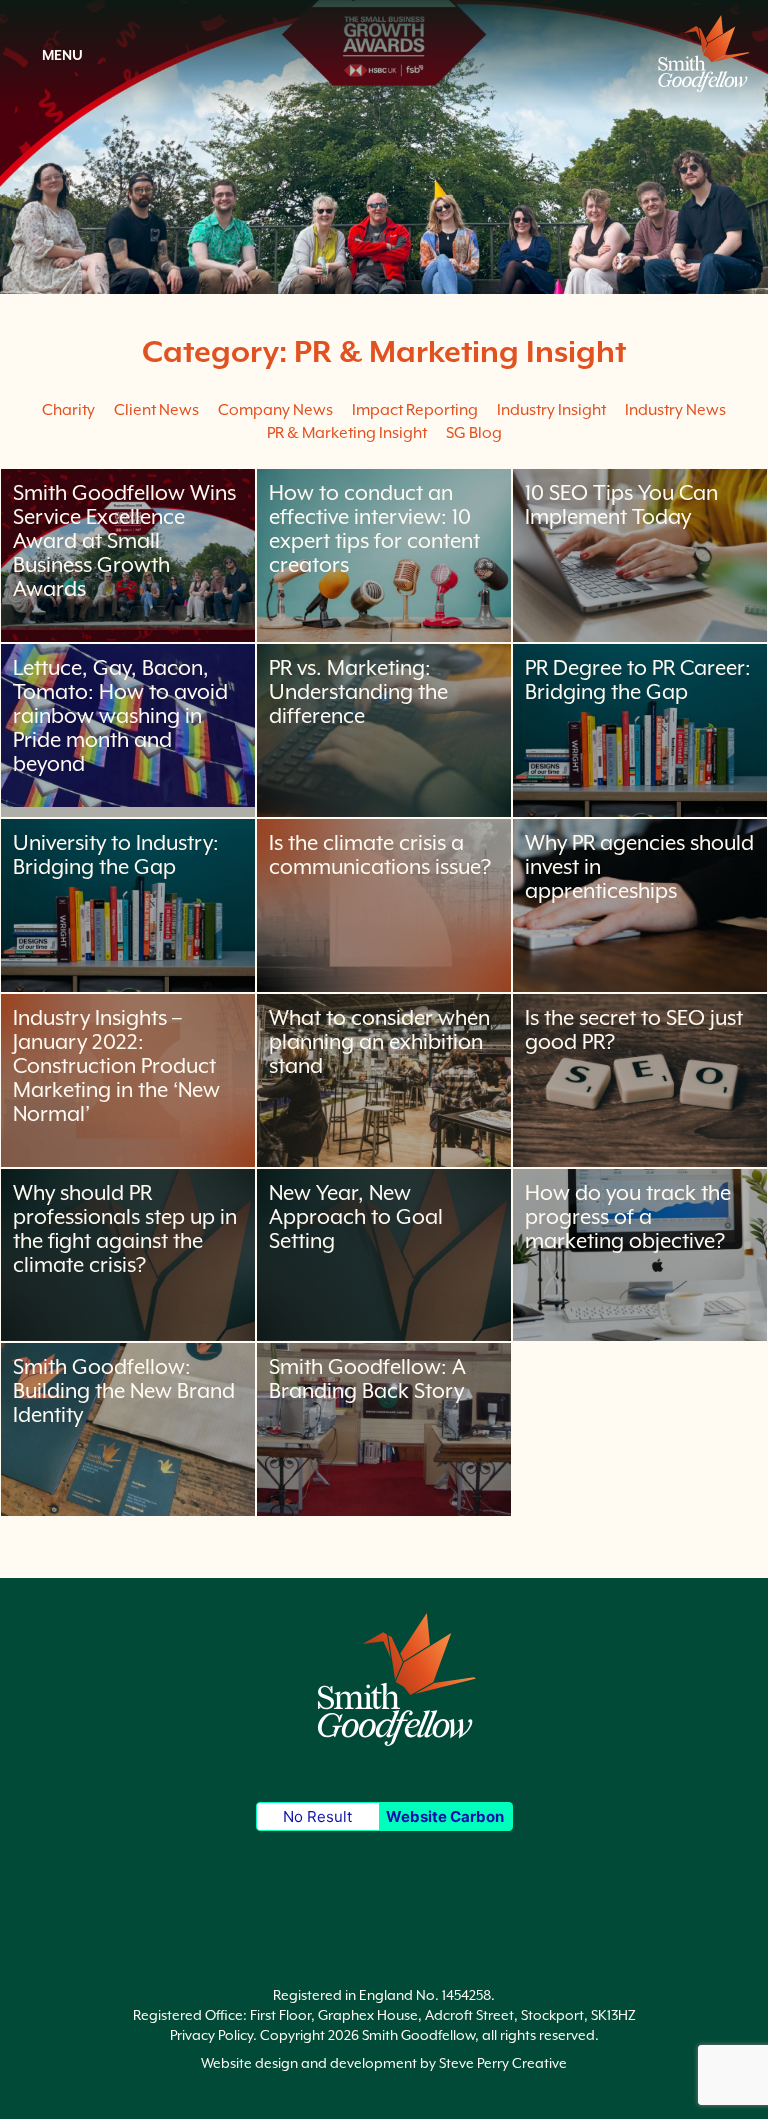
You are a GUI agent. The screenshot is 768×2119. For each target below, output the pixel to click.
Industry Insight (551, 410)
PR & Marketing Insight (347, 433)
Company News (275, 410)
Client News (156, 410)
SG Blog (474, 433)
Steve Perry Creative (503, 2063)
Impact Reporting (415, 410)
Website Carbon (445, 1816)
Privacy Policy (211, 2035)
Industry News (675, 410)
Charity (68, 410)
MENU (61, 55)
